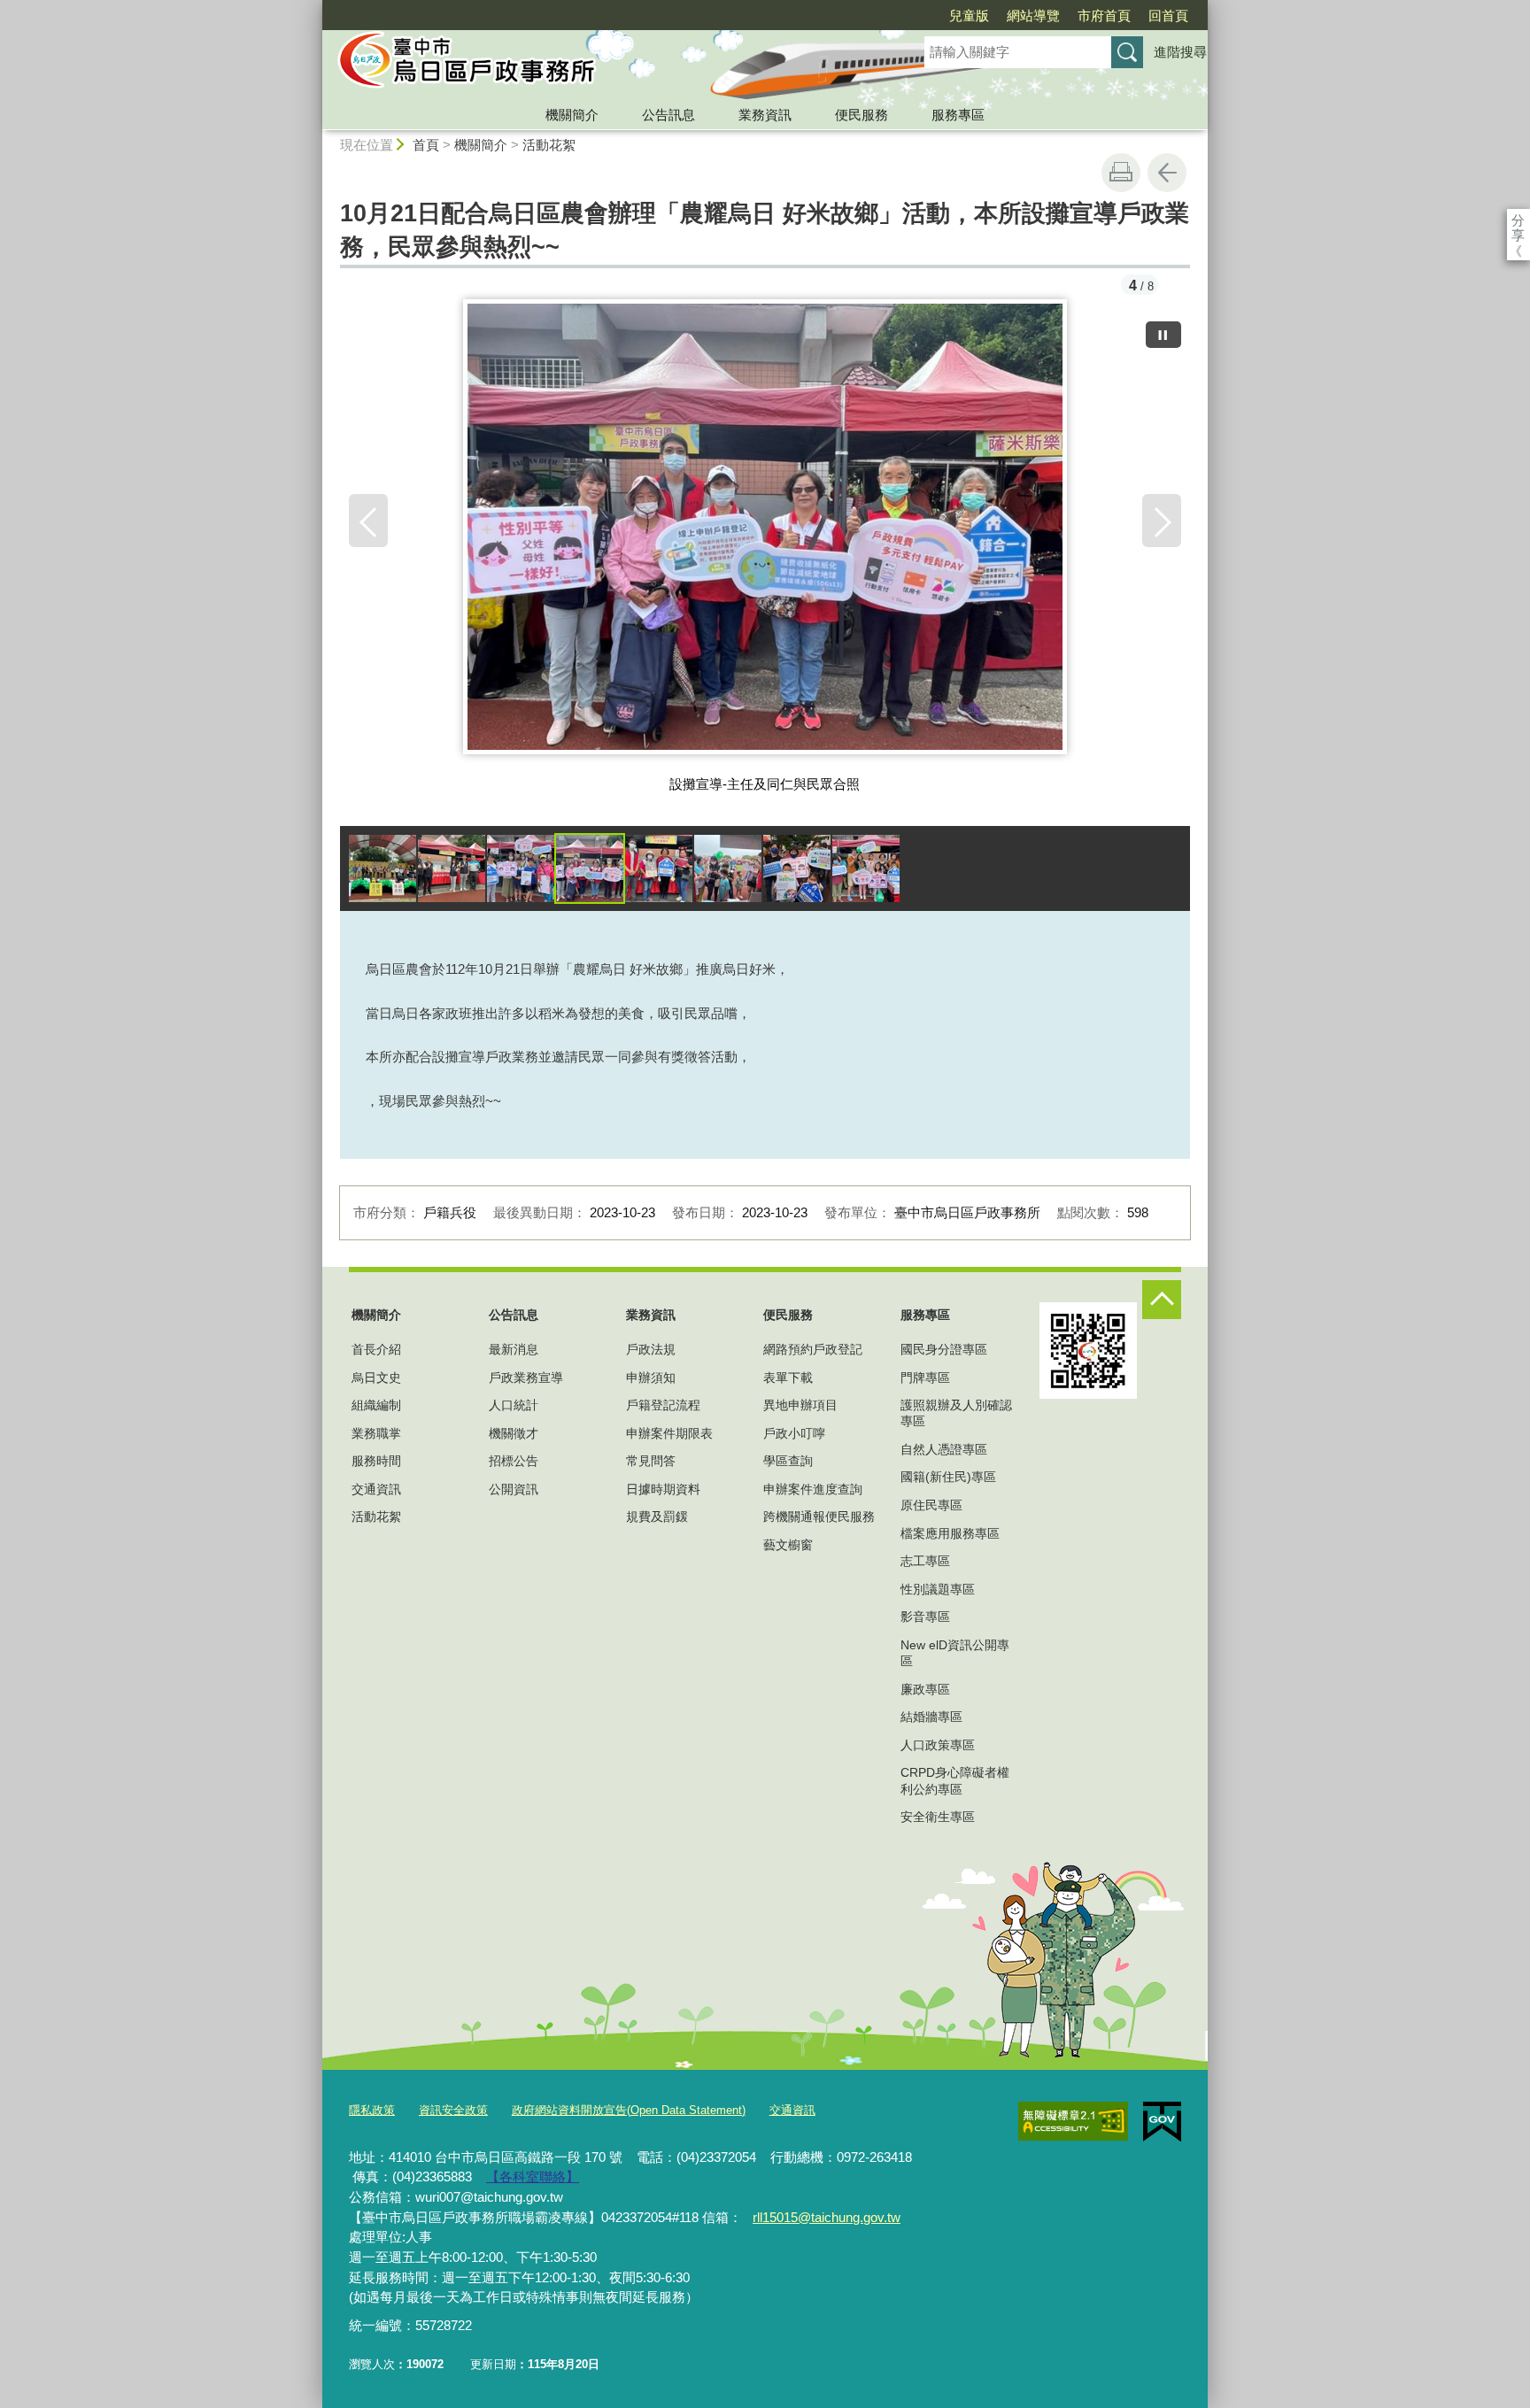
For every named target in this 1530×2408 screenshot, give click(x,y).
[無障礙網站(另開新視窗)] (1073, 2121)
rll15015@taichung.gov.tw (827, 2217)
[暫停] (1163, 335)
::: (314, 8)
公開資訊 (514, 1489)
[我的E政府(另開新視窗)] (1162, 2122)
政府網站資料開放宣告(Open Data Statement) (629, 2110)
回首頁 (1168, 15)
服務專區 (958, 115)
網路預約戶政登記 (813, 1349)
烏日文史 (376, 1378)
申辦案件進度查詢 (813, 1489)
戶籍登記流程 (663, 1405)
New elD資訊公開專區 (955, 1653)
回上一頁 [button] (1167, 173)
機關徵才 (514, 1433)
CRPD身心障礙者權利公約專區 (955, 1780)
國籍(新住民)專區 (948, 1477)
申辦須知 (651, 1378)
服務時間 (376, 1461)
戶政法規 (651, 1349)
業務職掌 (376, 1433)
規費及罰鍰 (657, 1517)
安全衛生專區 (938, 1817)
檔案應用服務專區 (950, 1533)
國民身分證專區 (944, 1349)
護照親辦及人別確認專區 (956, 1413)
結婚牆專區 (931, 1717)
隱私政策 (372, 2110)
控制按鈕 (1162, 1300)
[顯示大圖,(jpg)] (382, 868)
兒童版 (969, 15)
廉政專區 (925, 1689)
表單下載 (788, 1378)
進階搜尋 (1180, 52)
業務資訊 (765, 115)
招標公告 (514, 1461)
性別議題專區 (938, 1589)
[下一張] (1162, 521)
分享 (1518, 220)
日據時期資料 (663, 1489)
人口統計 (514, 1405)
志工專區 (925, 1561)
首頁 (426, 145)
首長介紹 (376, 1349)
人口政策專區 (938, 1745)
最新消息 (514, 1349)
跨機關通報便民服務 (819, 1517)
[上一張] (368, 521)
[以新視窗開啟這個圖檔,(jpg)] (765, 534)
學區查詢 (788, 1461)
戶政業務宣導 (526, 1378)
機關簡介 (572, 115)
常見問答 (651, 1461)
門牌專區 (925, 1378)
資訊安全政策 (453, 2110)
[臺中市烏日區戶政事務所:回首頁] (602, 65)
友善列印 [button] (1121, 173)
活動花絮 (549, 145)
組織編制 (376, 1405)
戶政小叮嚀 (794, 1433)
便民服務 (862, 115)
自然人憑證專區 (944, 1449)
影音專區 (925, 1617)
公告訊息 (668, 115)
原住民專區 (931, 1505)
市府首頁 (1104, 15)
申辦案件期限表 (669, 1433)
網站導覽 (1033, 15)
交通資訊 (376, 1489)
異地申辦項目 (800, 1405)
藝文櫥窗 (788, 1545)
